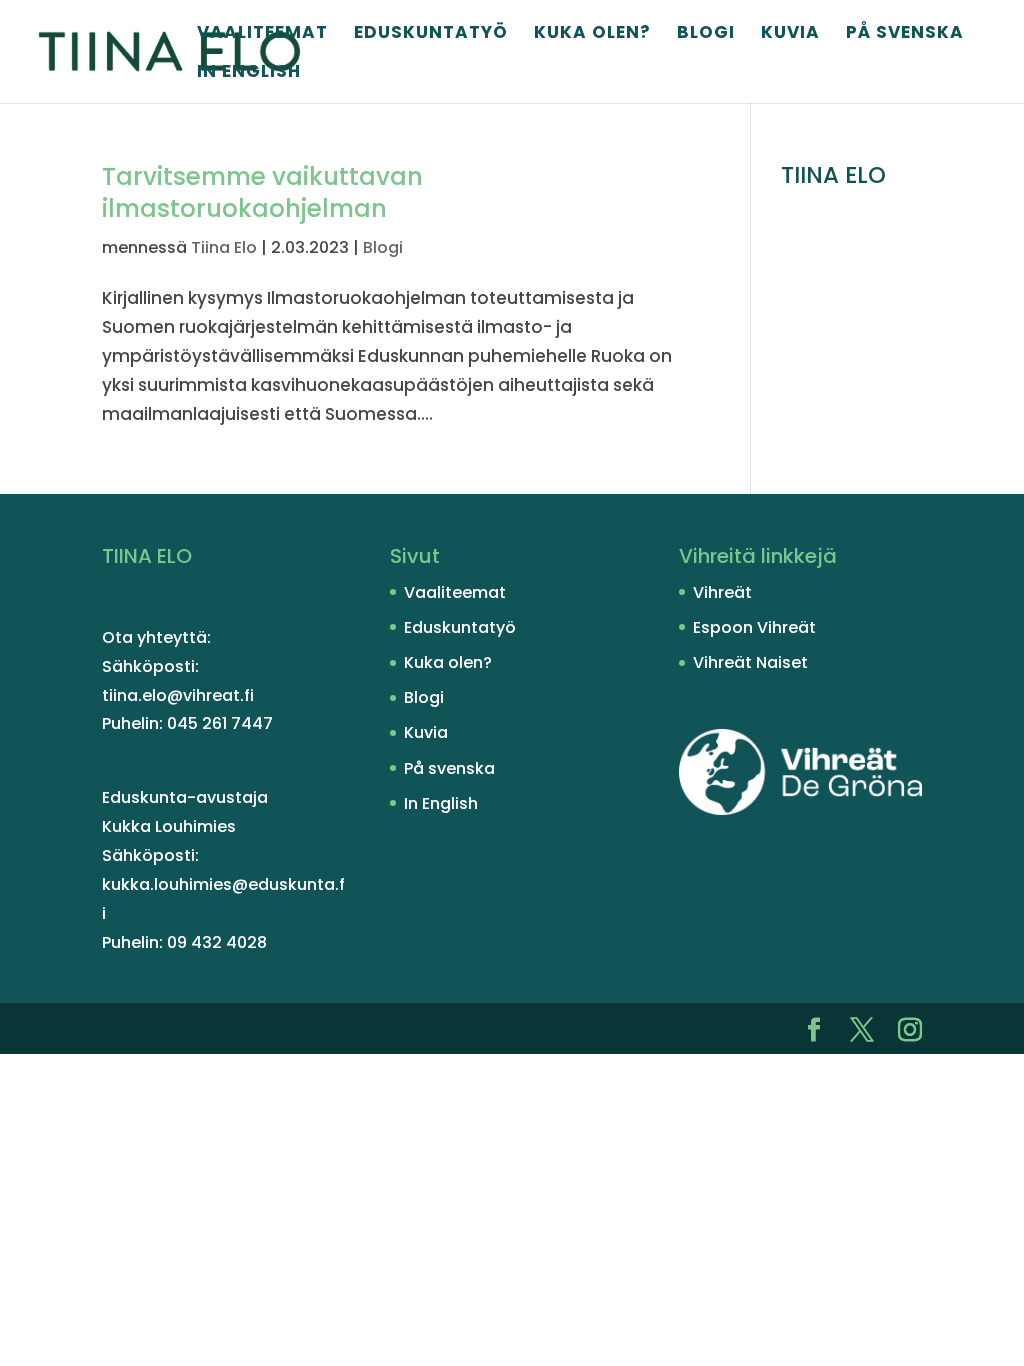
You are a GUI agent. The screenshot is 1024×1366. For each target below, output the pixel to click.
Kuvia (790, 34)
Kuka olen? (592, 34)
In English (249, 73)
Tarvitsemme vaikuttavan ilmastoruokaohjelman (262, 192)
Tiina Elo (224, 247)
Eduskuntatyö (431, 34)
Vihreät (722, 592)
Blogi (706, 34)
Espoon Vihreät (754, 627)
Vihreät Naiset (750, 662)
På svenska (905, 34)
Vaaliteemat (262, 34)
